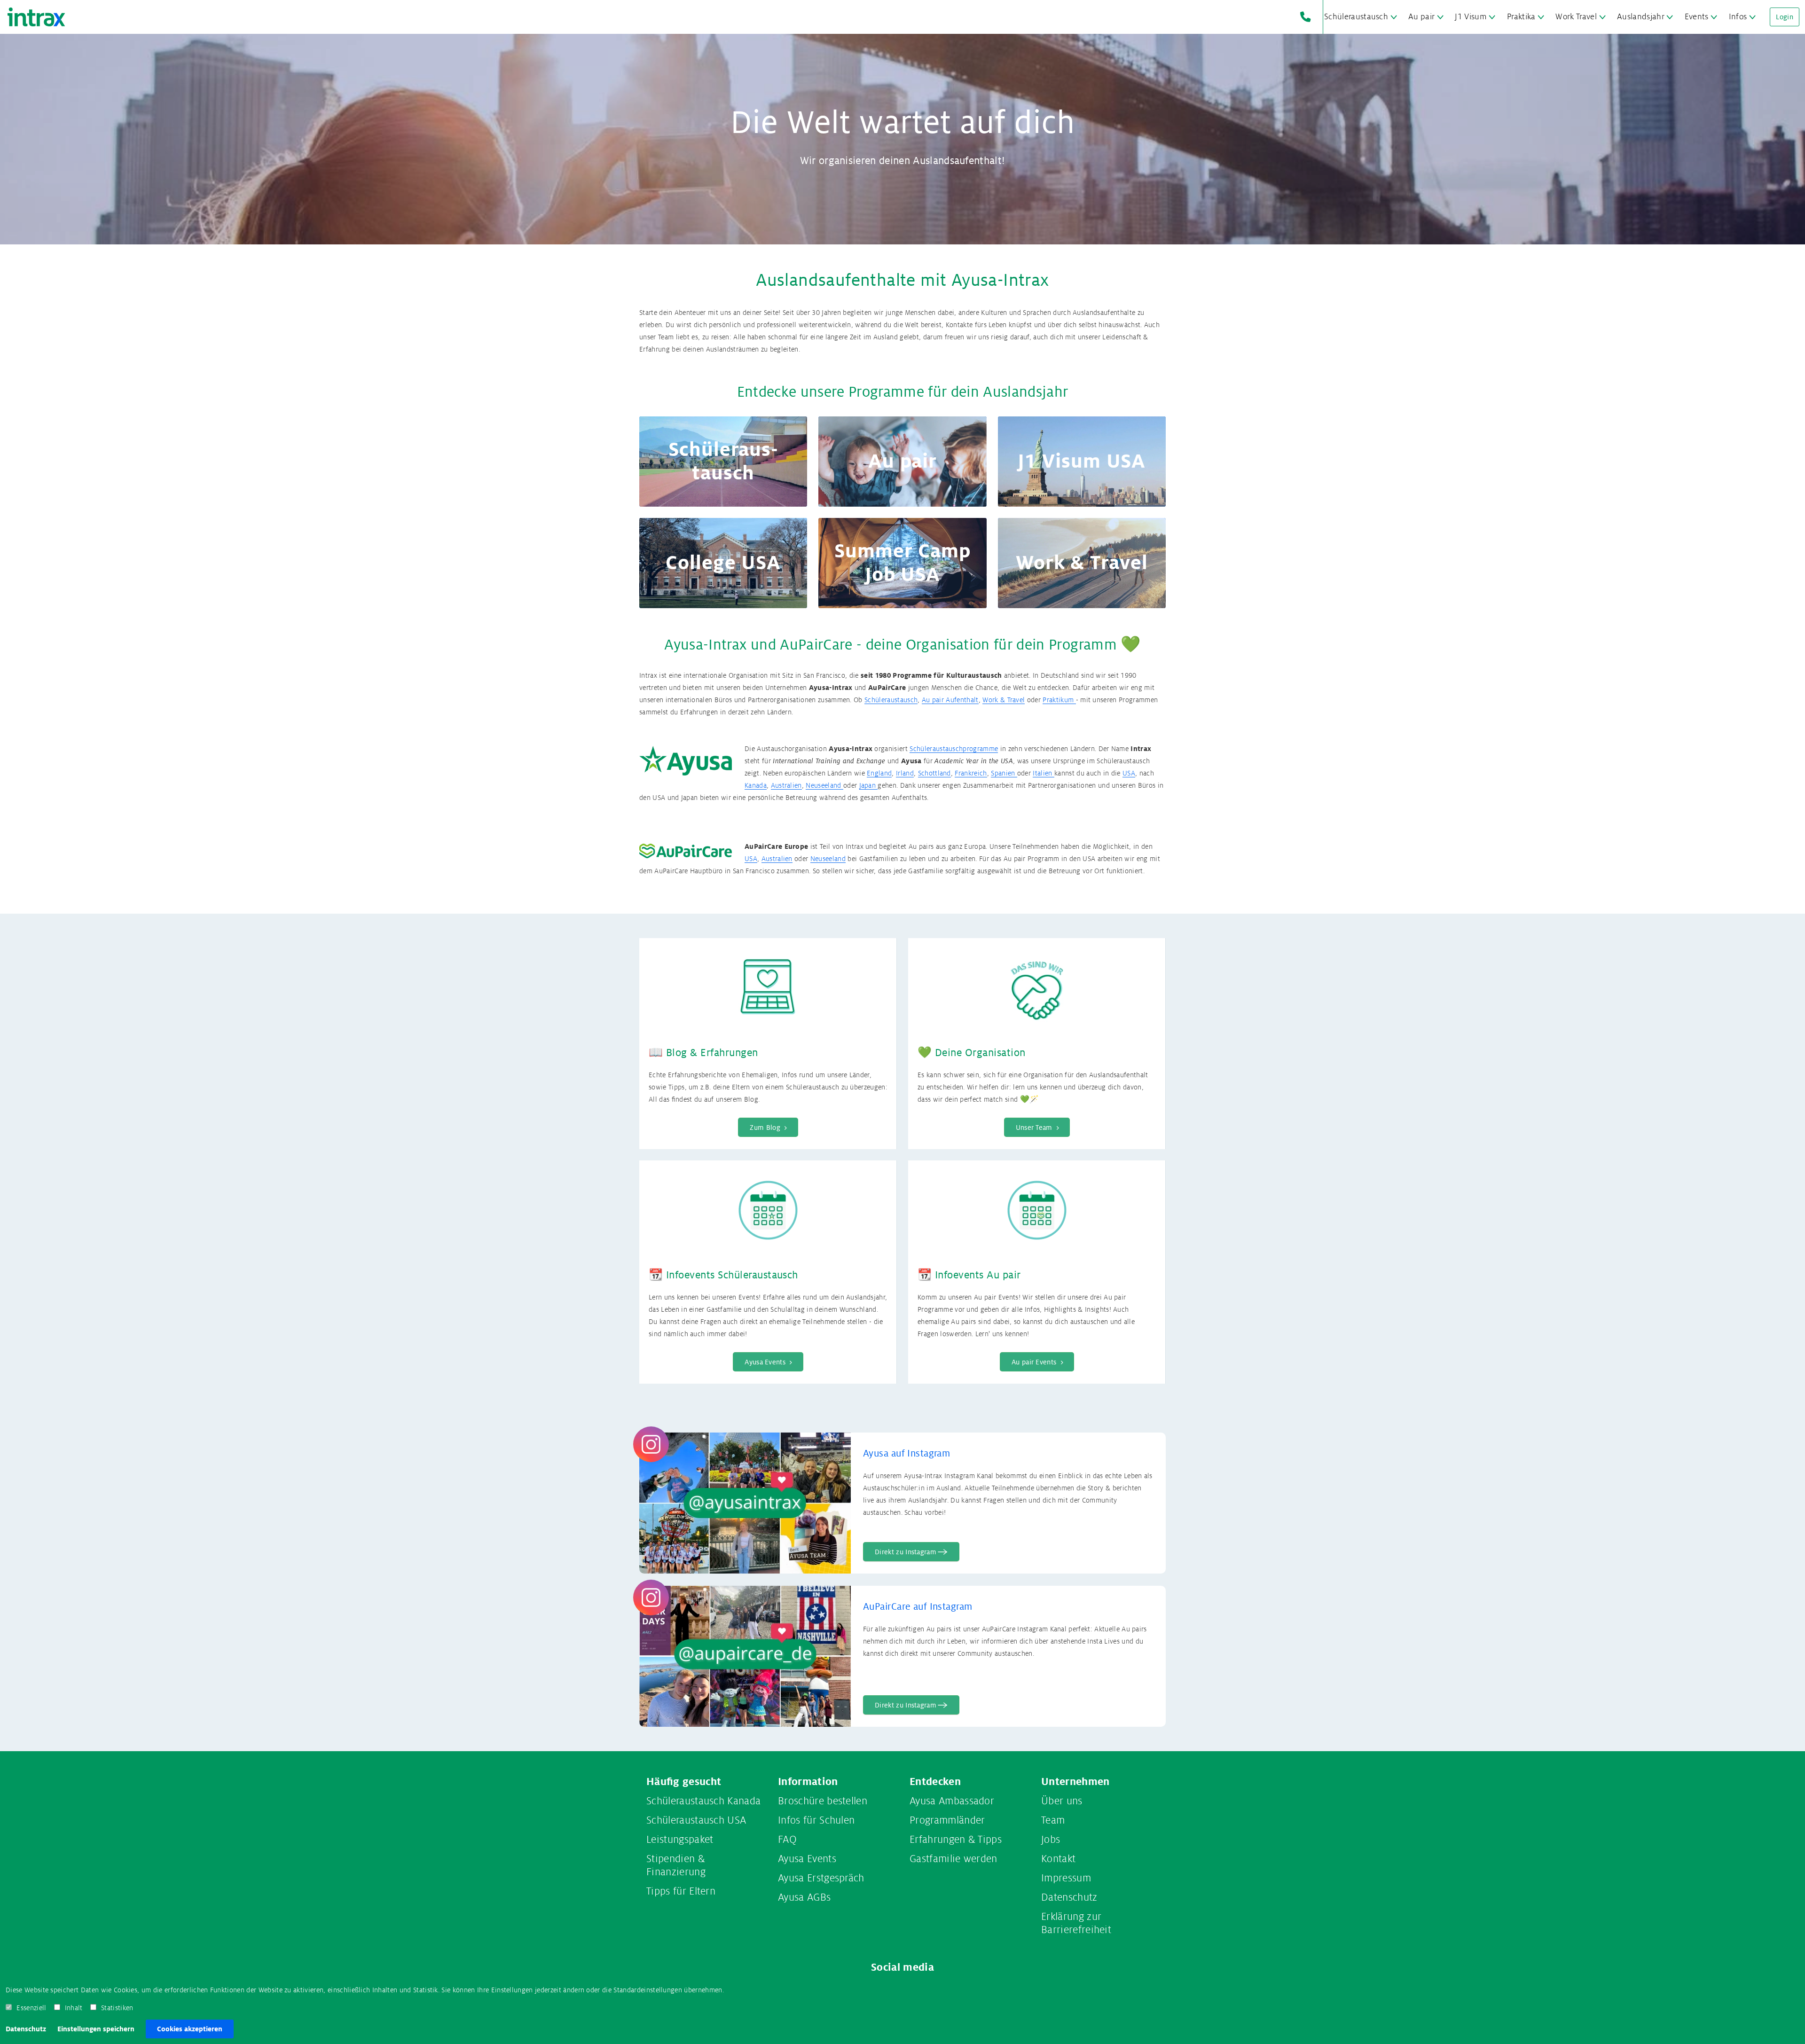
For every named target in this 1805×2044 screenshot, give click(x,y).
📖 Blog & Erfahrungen (703, 1053)
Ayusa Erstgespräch (821, 1878)
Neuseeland (824, 785)
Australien (786, 785)
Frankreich (971, 773)
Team (1053, 1820)
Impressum (1066, 1878)
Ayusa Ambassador (952, 1801)
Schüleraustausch (1356, 17)
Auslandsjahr (1641, 17)
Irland (905, 773)
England (879, 773)
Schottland (934, 773)
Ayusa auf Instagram (906, 1454)
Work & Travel (1004, 700)
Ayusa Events (807, 1859)
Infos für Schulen (816, 1820)
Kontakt (1058, 1859)
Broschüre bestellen (823, 1801)
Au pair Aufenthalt (950, 700)
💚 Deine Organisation (972, 1053)
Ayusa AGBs (804, 1897)
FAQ (787, 1840)
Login (1785, 17)
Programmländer (947, 1820)
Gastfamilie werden (954, 1859)
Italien (1044, 773)
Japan (869, 785)
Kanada (756, 785)
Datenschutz (26, 2029)
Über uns (1062, 1801)
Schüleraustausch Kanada (703, 1801)
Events (1697, 17)
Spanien (1004, 773)
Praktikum (1059, 700)
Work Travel (1576, 17)
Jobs (1051, 1840)
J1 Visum (1471, 17)
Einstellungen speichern (96, 2029)
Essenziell (31, 2008)
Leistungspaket (680, 1840)
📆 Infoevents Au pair (969, 1275)
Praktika (1521, 17)
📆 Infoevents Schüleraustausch (723, 1275)
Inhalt (74, 2008)
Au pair (1421, 17)
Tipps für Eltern (681, 1891)
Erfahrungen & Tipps (956, 1840)
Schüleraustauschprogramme (954, 749)
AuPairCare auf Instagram (918, 1607)
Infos (1738, 17)
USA (1129, 773)
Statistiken (117, 2008)
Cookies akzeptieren (190, 2029)
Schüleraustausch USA (696, 1820)
